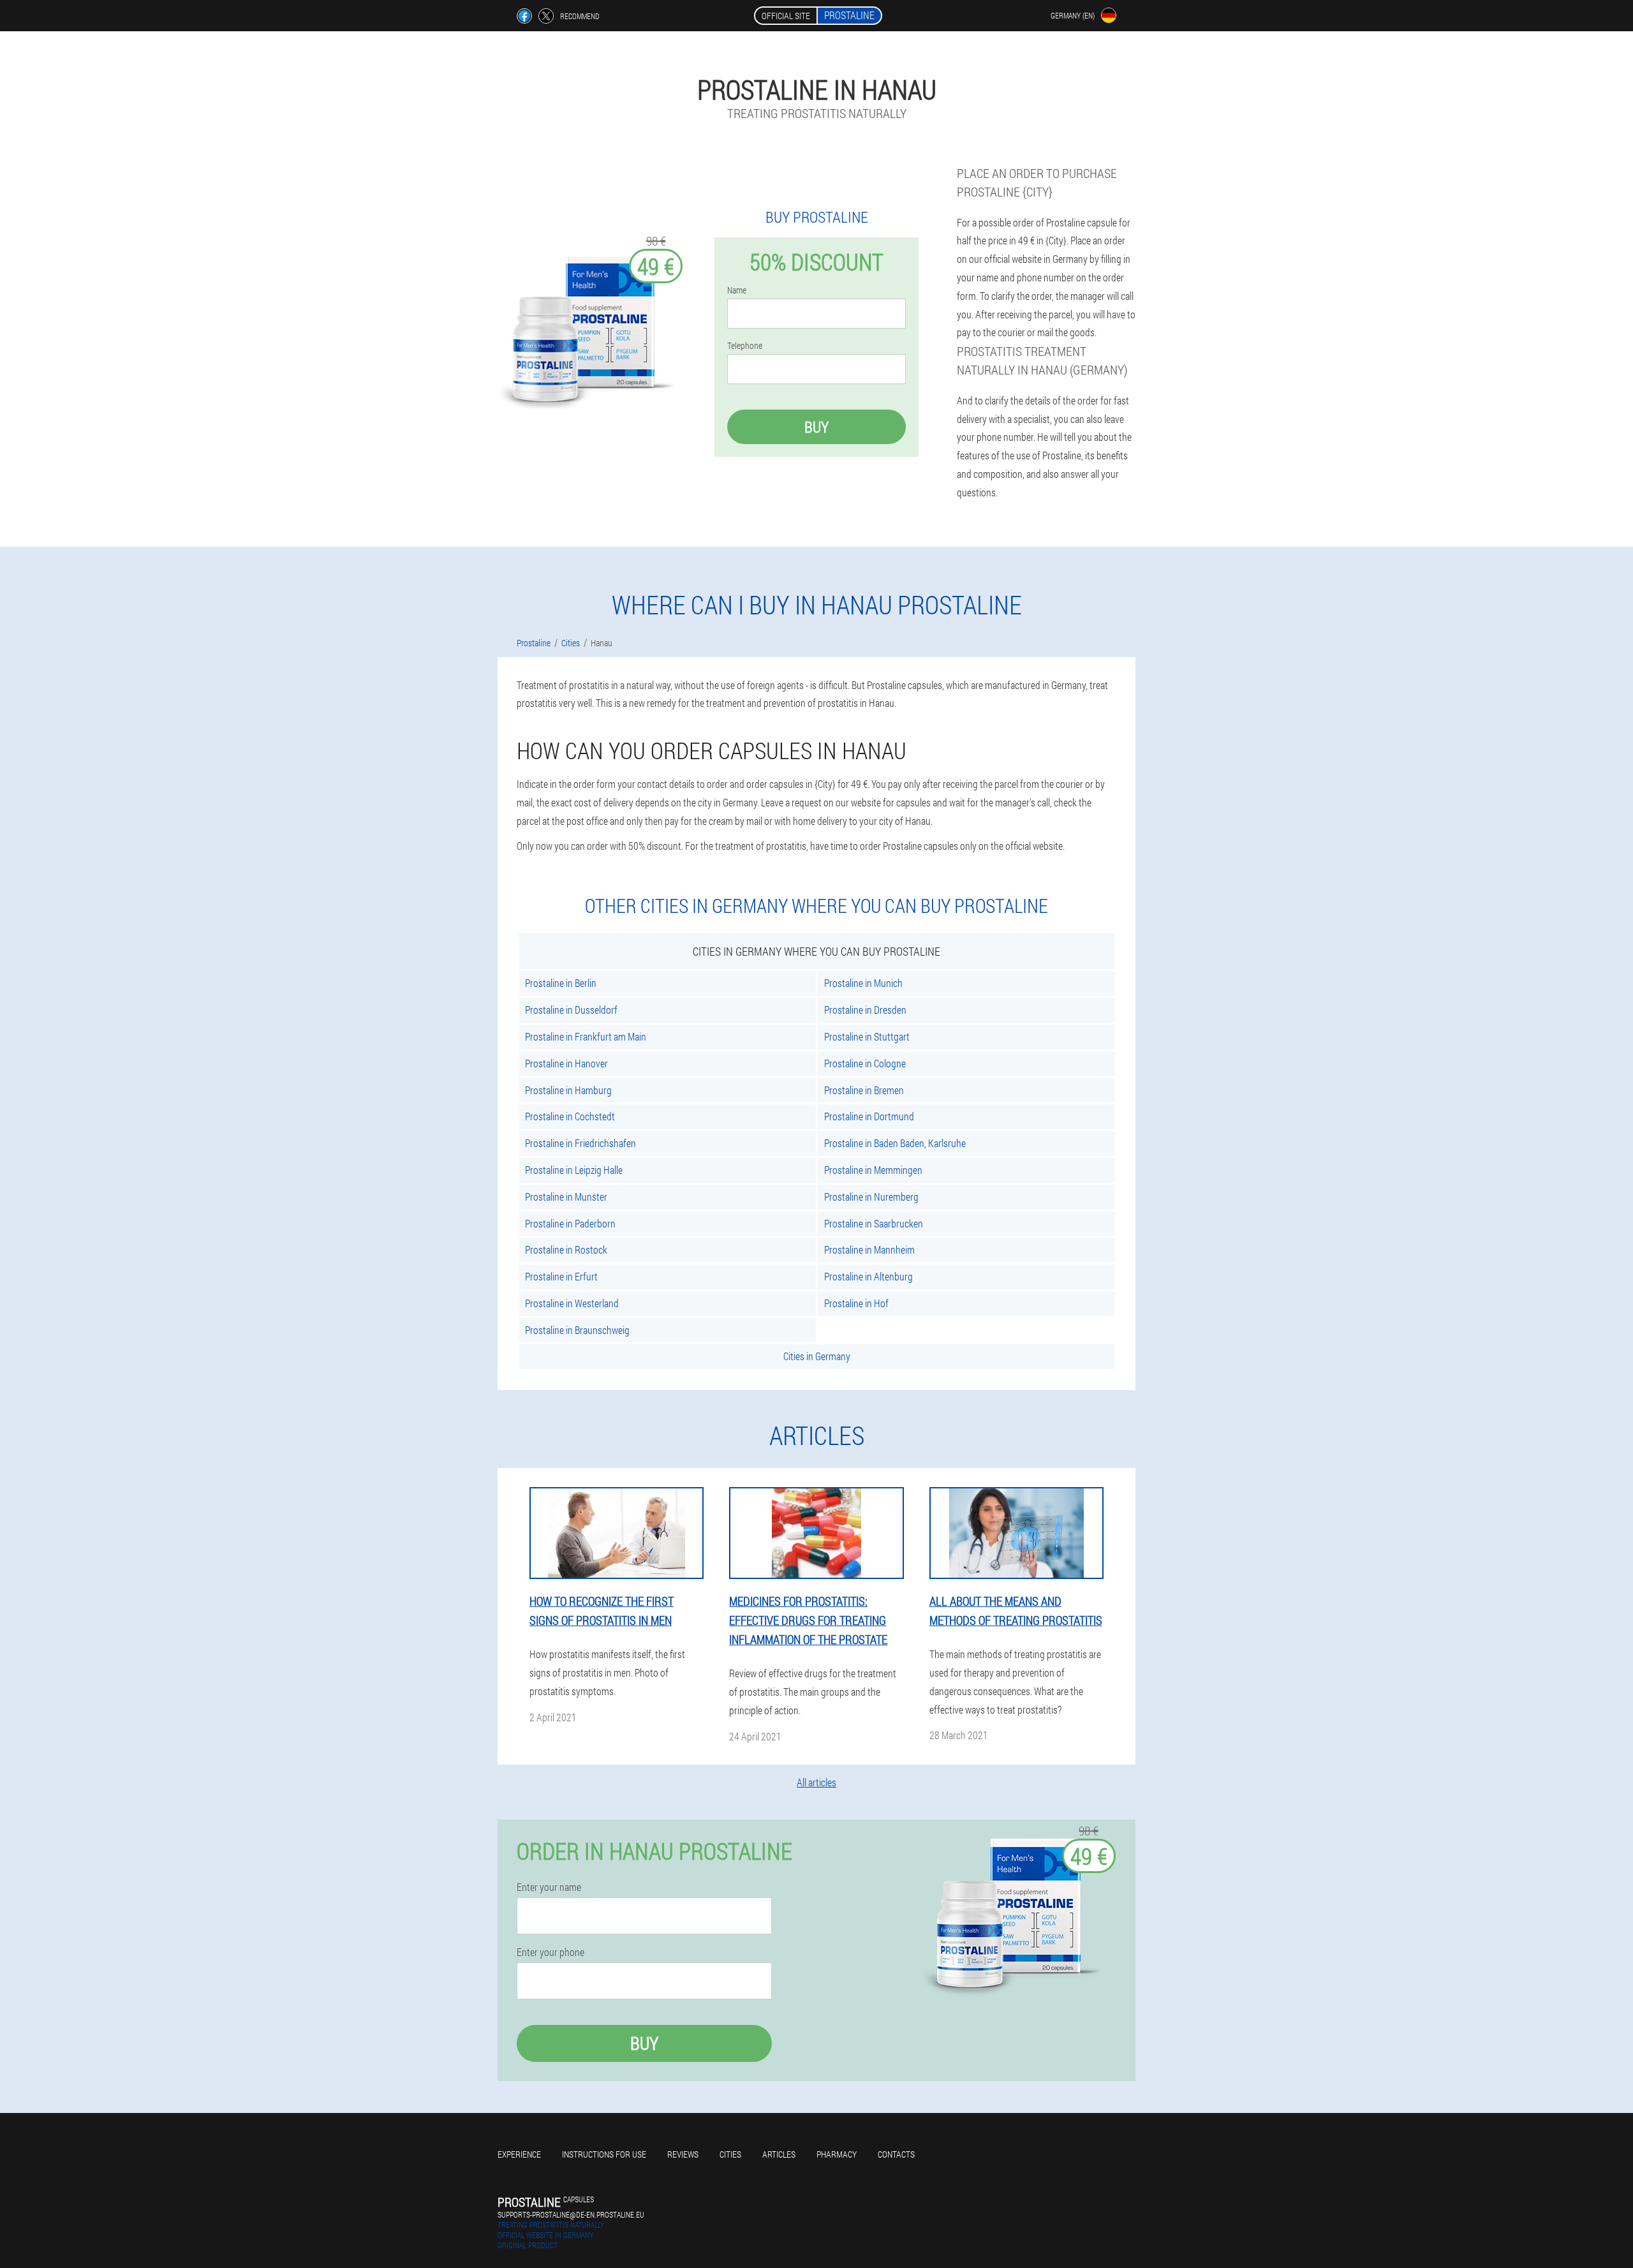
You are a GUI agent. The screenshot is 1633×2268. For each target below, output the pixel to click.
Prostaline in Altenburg (868, 1276)
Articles (779, 2154)
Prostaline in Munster (566, 1197)
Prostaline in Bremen (864, 1090)
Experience (519, 2154)
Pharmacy (837, 2154)
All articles (816, 1782)
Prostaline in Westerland (572, 1303)
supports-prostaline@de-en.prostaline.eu (571, 2214)
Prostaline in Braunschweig (577, 1330)
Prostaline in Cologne (865, 1063)
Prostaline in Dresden (865, 1010)
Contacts (896, 2154)
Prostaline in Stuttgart (867, 1036)
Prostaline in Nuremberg (871, 1197)
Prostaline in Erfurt (561, 1276)
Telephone (745, 346)
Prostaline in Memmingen (873, 1170)
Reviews (683, 2154)
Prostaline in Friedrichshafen (580, 1143)
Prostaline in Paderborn (570, 1223)
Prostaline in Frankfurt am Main (586, 1036)
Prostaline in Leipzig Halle (574, 1170)
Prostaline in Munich (863, 983)
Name (737, 290)
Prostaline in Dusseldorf (571, 1010)
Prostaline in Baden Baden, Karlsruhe (895, 1143)
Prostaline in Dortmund (869, 1116)
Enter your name (549, 1887)
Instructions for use (604, 2154)
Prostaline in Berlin (561, 983)
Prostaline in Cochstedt (570, 1116)
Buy (816, 427)
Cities (730, 2154)
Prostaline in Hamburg (568, 1090)
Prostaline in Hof (856, 1303)
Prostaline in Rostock (566, 1249)
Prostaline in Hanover (566, 1063)
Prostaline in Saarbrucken (874, 1223)
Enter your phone (550, 1952)
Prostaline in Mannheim (869, 1249)
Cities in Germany (817, 1356)
